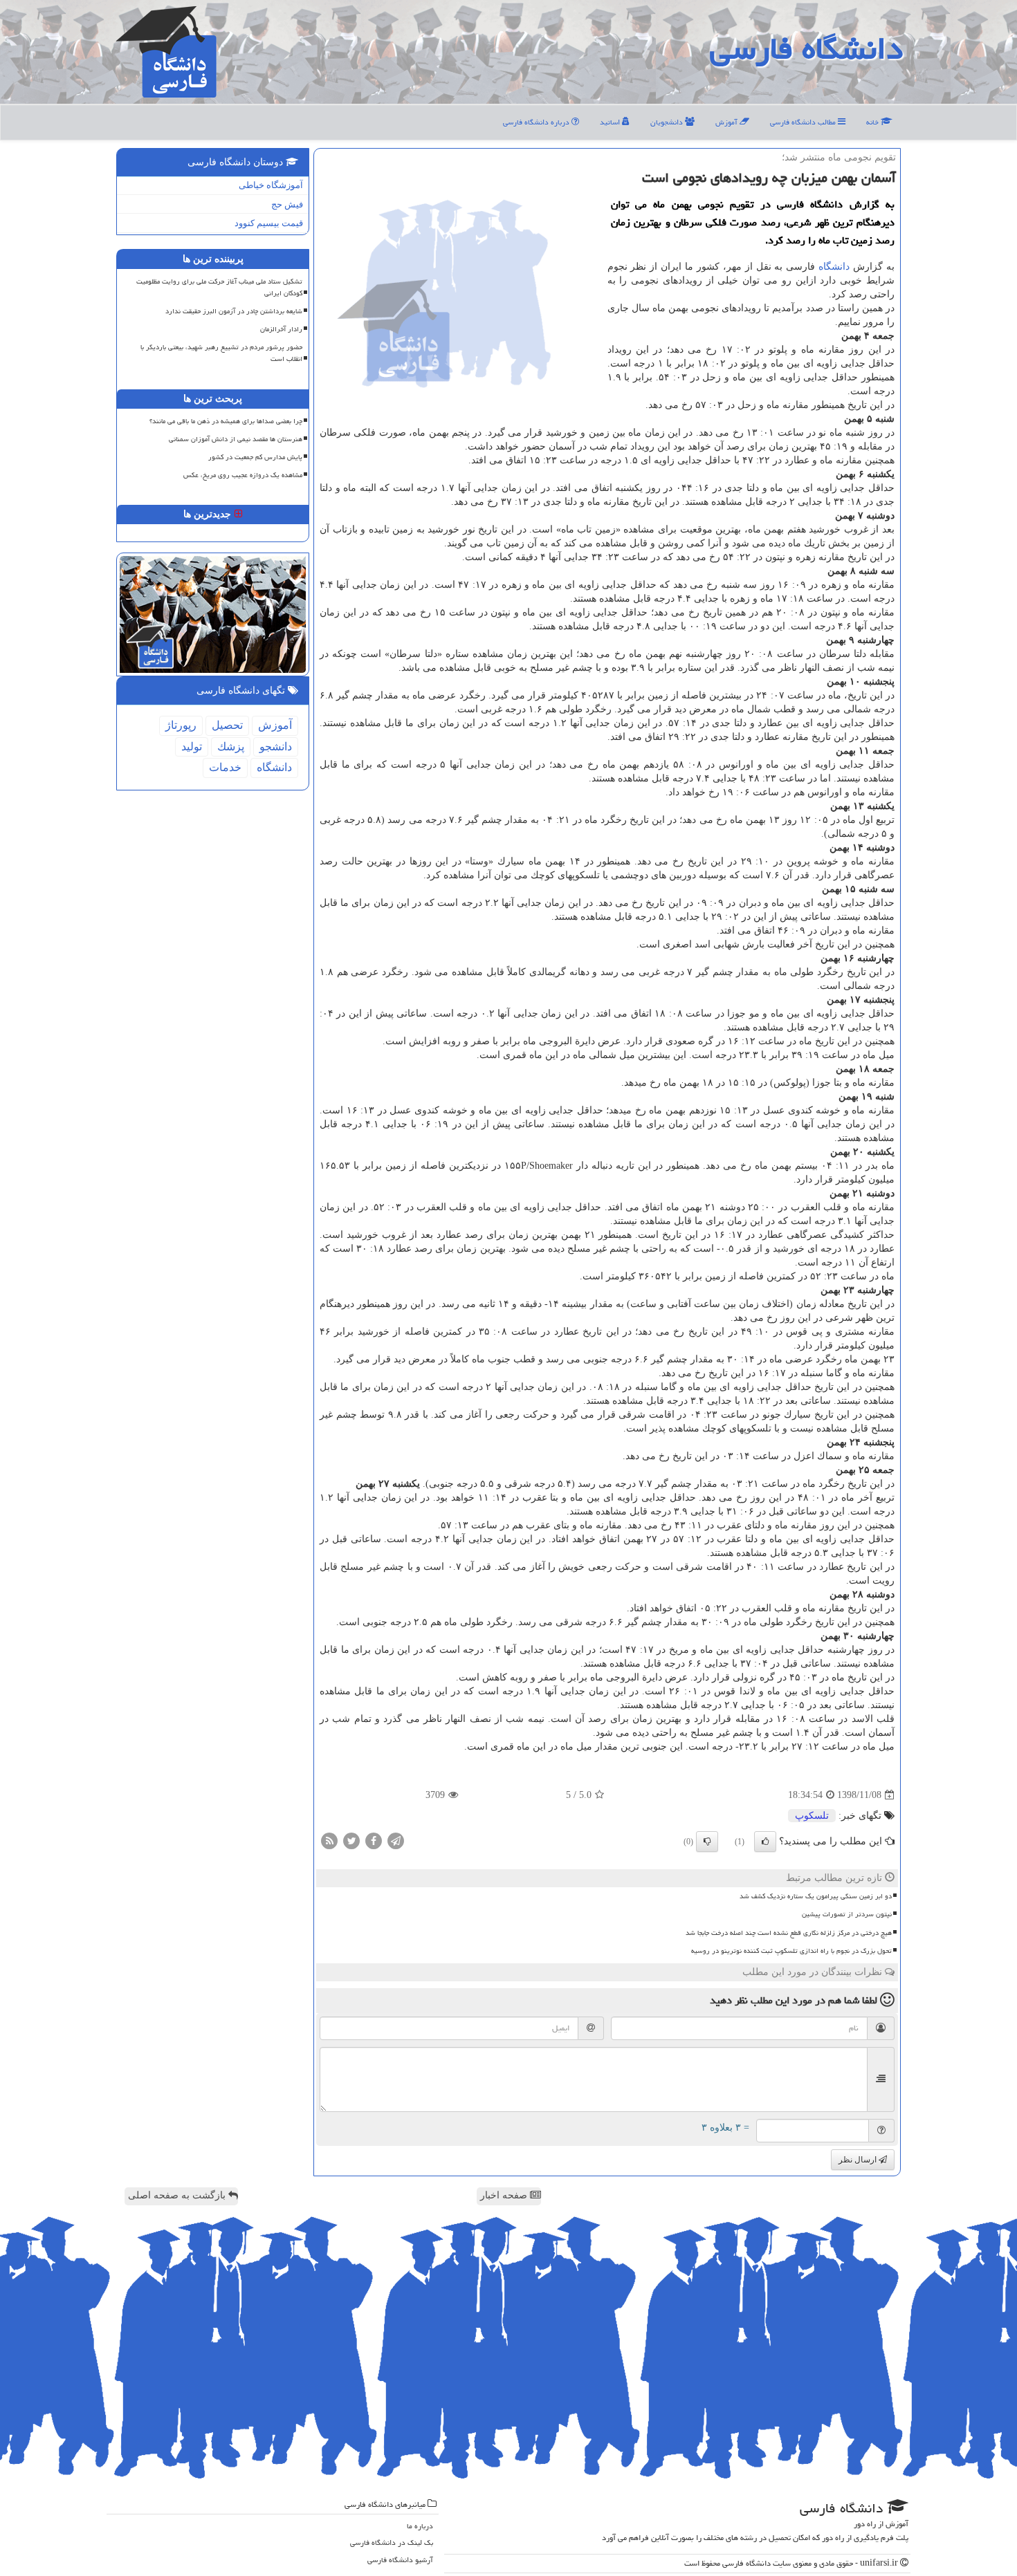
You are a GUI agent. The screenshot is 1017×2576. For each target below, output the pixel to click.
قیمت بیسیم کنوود (269, 223)
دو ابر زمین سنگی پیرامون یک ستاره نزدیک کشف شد (816, 1896)
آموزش (727, 122)
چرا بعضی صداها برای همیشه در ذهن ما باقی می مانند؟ (226, 421)
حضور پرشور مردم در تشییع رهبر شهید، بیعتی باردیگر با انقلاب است (221, 353)
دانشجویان (668, 122)
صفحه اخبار (505, 2195)
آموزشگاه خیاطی (271, 185)
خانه (873, 122)
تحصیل (227, 725)
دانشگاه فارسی (806, 48)
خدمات (225, 767)
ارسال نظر (859, 2160)
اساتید (611, 122)
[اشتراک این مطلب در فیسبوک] (374, 1841)
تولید (192, 747)
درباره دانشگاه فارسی (537, 122)
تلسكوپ (812, 1816)
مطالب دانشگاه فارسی (804, 122)
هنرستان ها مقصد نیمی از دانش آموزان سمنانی (236, 439)
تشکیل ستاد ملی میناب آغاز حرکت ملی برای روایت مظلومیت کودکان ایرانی (219, 287)
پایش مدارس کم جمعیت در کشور (255, 457)
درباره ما (420, 2526)
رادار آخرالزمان (281, 329)
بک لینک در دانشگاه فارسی (392, 2542)
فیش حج (287, 204)
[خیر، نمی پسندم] (707, 1842)
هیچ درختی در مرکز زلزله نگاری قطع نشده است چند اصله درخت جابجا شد (789, 1933)
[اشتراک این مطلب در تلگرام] (396, 1841)
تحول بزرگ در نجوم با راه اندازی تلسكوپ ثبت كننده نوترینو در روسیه (791, 1951)
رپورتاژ (181, 725)
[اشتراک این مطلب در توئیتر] (351, 1841)
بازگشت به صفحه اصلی (178, 2195)
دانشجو (276, 747)
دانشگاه (834, 267)
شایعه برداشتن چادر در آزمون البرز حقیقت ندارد (234, 311)
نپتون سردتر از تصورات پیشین (847, 1914)
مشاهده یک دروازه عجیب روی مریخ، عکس (243, 475)
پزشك (231, 747)
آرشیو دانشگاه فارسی (400, 2560)
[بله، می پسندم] (765, 1842)
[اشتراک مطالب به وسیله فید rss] (329, 1841)
